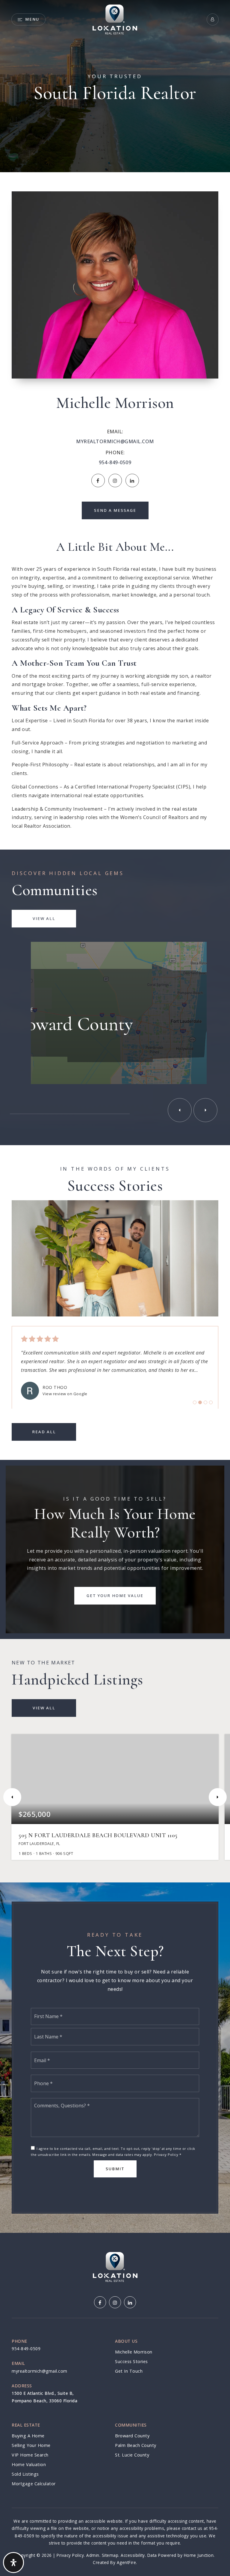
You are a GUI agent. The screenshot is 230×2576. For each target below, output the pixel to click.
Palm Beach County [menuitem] (136, 2445)
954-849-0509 (115, 462)
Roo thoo (55, 1387)
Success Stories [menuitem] (131, 2361)
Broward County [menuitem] (132, 2436)
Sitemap (110, 2555)
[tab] (195, 1402)
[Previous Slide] (180, 1110)
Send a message (115, 510)
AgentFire (127, 2562)
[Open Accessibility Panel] (13, 2563)
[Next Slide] (205, 1110)
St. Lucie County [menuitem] (132, 2455)
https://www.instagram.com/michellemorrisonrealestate (115, 480)
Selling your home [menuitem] (31, 2445)
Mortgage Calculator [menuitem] (34, 2484)
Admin (93, 2555)
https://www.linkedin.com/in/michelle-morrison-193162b (132, 480)
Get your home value (115, 1596)
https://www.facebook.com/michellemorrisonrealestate (98, 480)
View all (44, 918)
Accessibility (133, 2555)
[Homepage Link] (115, 19)
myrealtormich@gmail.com (115, 441)
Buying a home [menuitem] (28, 2436)
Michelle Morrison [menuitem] (134, 2352)
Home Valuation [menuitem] (29, 2464)
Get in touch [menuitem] (129, 2371)
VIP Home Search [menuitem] (30, 2455)
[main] (115, 1116)
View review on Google (65, 1394)
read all (44, 1432)
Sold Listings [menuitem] (25, 2474)
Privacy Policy (166, 2155)
